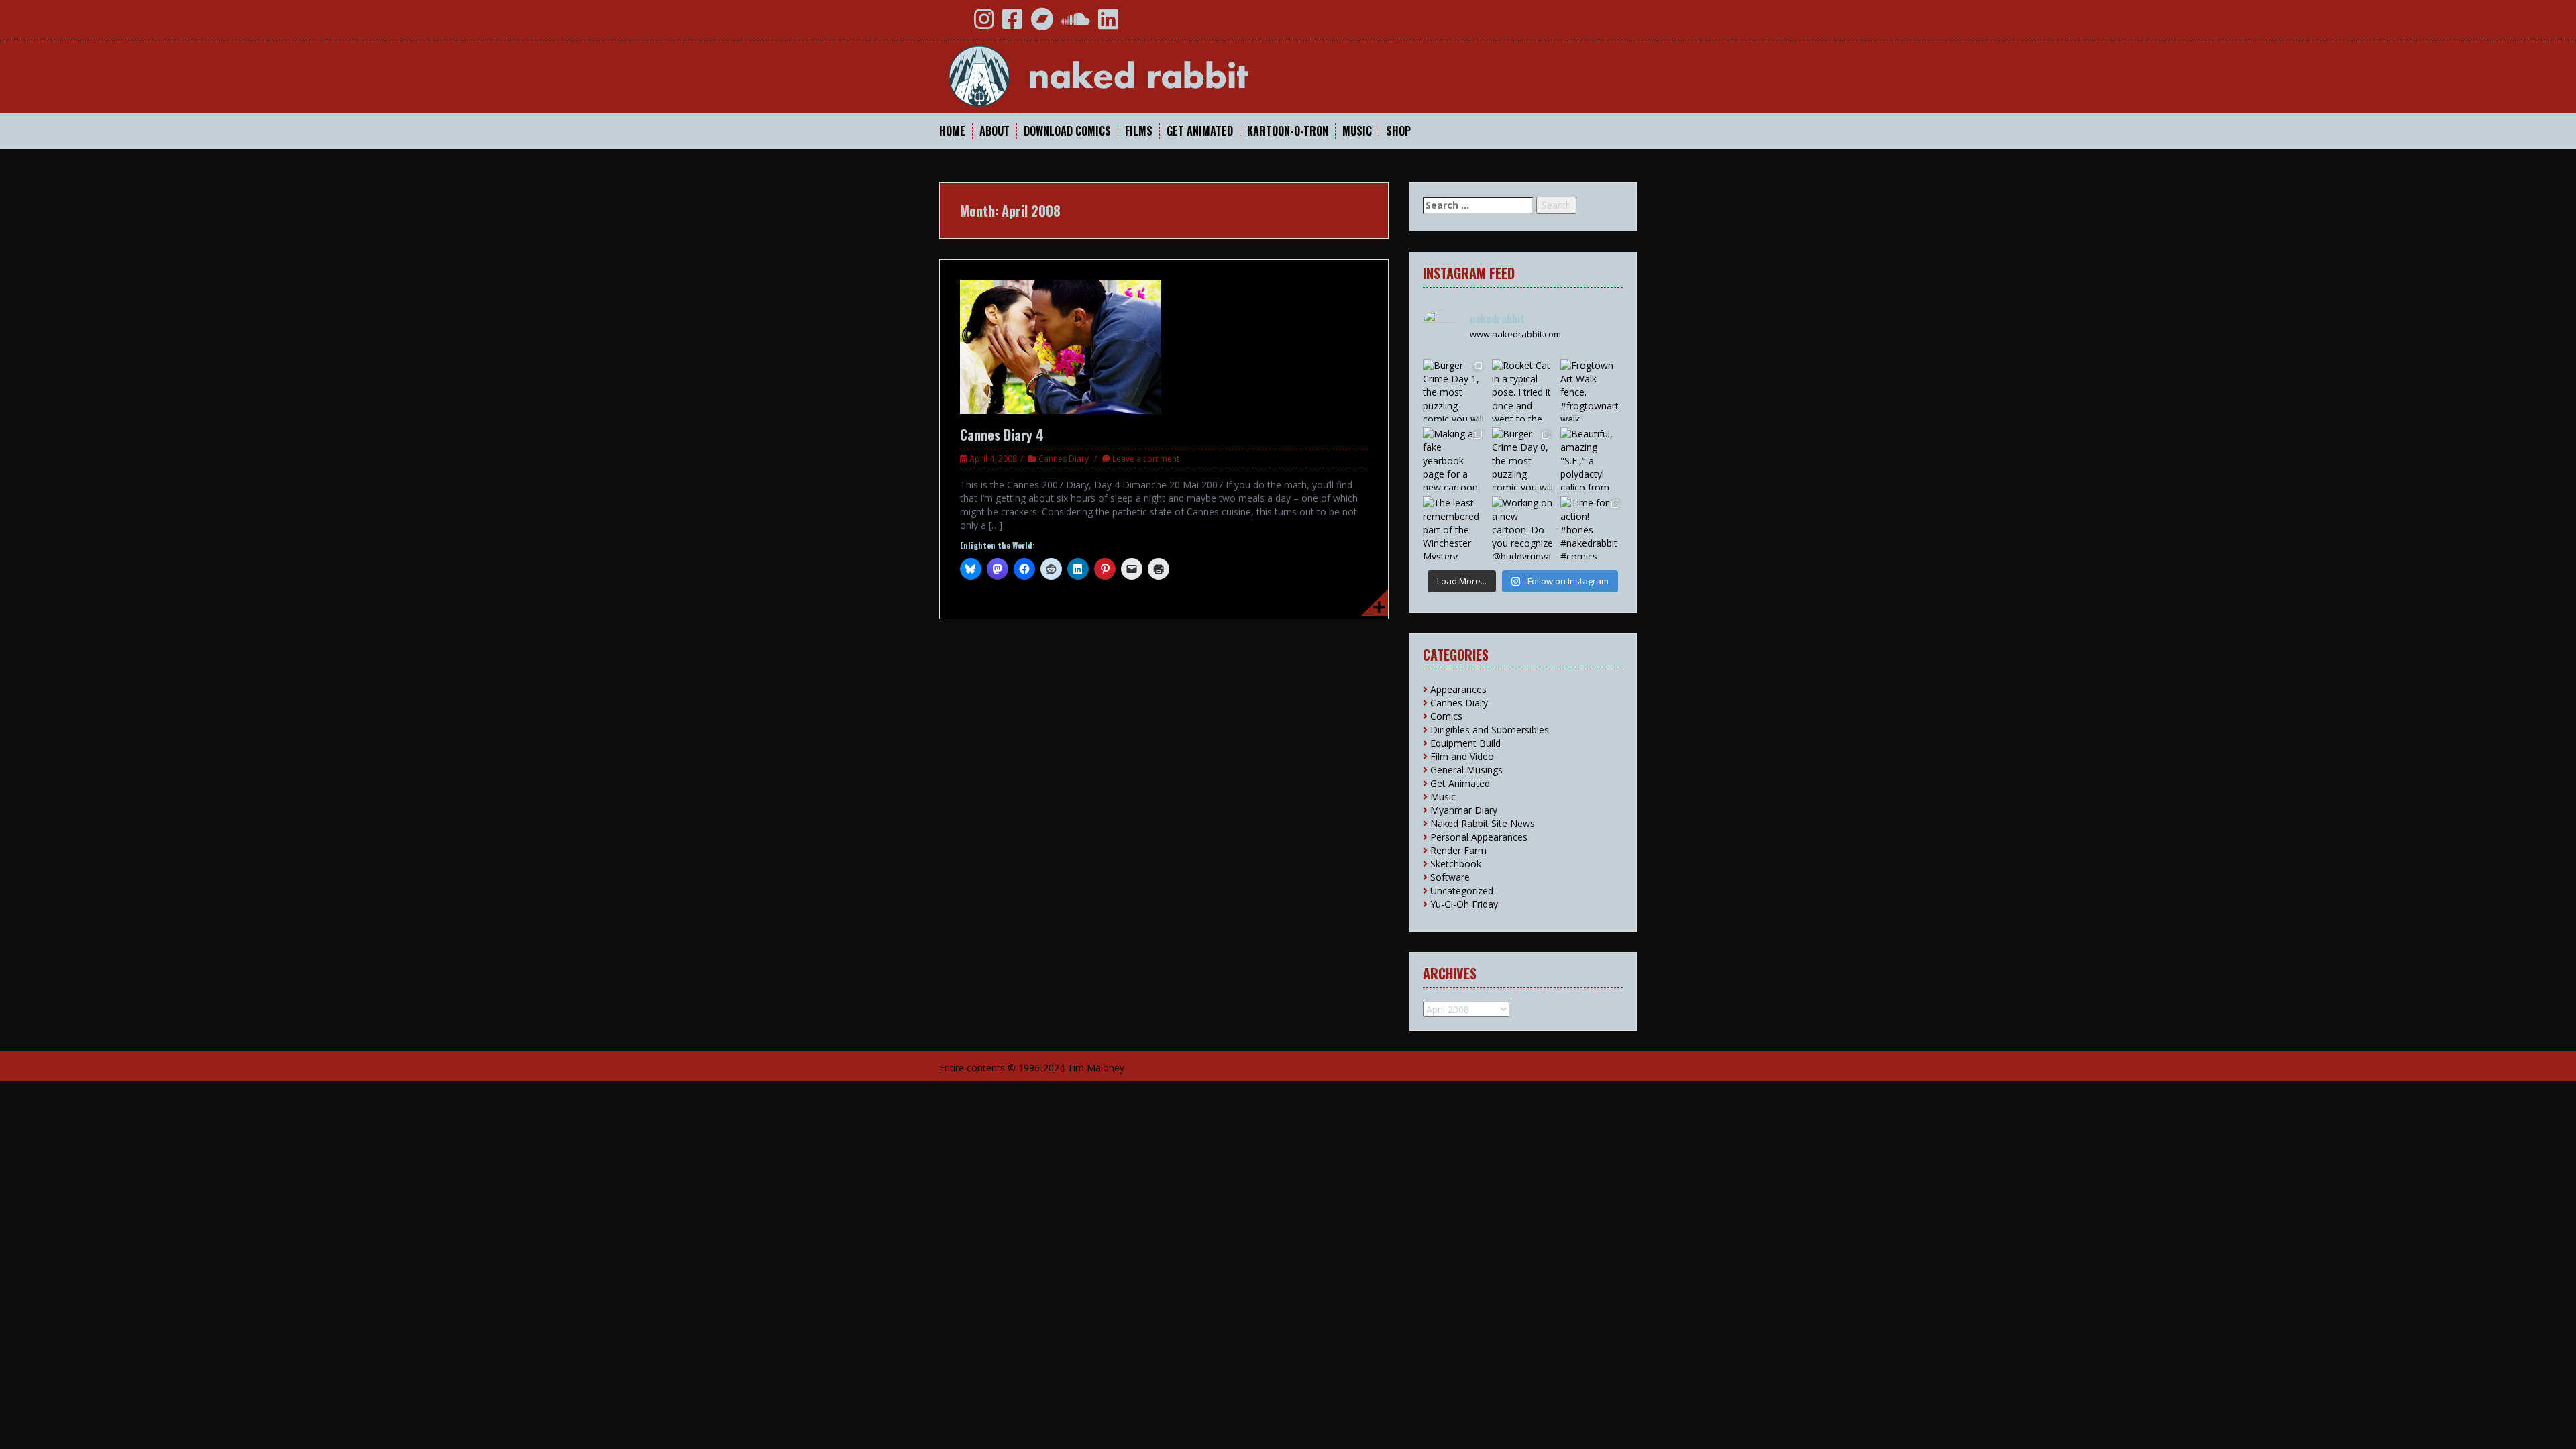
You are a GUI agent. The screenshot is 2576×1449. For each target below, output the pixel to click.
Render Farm (1458, 850)
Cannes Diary (1064, 459)
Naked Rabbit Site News (1483, 823)
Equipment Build (1465, 743)
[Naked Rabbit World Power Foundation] (1130, 75)
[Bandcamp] (1042, 24)
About (995, 131)
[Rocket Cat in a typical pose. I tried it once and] (1523, 390)
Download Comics (1067, 131)
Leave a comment (1146, 459)
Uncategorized (1462, 891)
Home (952, 131)
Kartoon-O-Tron (1288, 131)
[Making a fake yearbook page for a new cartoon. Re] (1454, 459)
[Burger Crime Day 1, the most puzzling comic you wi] (1454, 390)
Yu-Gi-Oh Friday (1464, 904)
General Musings (1466, 770)
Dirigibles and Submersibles (1490, 730)
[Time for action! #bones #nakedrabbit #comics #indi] (1592, 528)
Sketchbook (1456, 864)
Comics (1446, 716)
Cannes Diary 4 (1002, 435)
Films (1139, 131)
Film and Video (1462, 756)
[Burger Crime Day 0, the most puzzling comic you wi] (1523, 459)
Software (1450, 877)
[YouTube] (955, 24)
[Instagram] (984, 24)
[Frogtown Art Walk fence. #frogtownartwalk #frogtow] (1592, 390)
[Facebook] (1012, 24)
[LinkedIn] (1108, 24)
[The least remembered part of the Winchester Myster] (1454, 528)
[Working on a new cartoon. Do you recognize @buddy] (1523, 528)
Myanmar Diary (1464, 810)
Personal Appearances (1479, 837)
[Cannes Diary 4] (1061, 346)
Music (1357, 131)
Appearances (1458, 689)
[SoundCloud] (1076, 24)
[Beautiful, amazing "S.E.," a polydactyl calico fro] (1592, 459)
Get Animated (1200, 131)
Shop (1398, 131)
